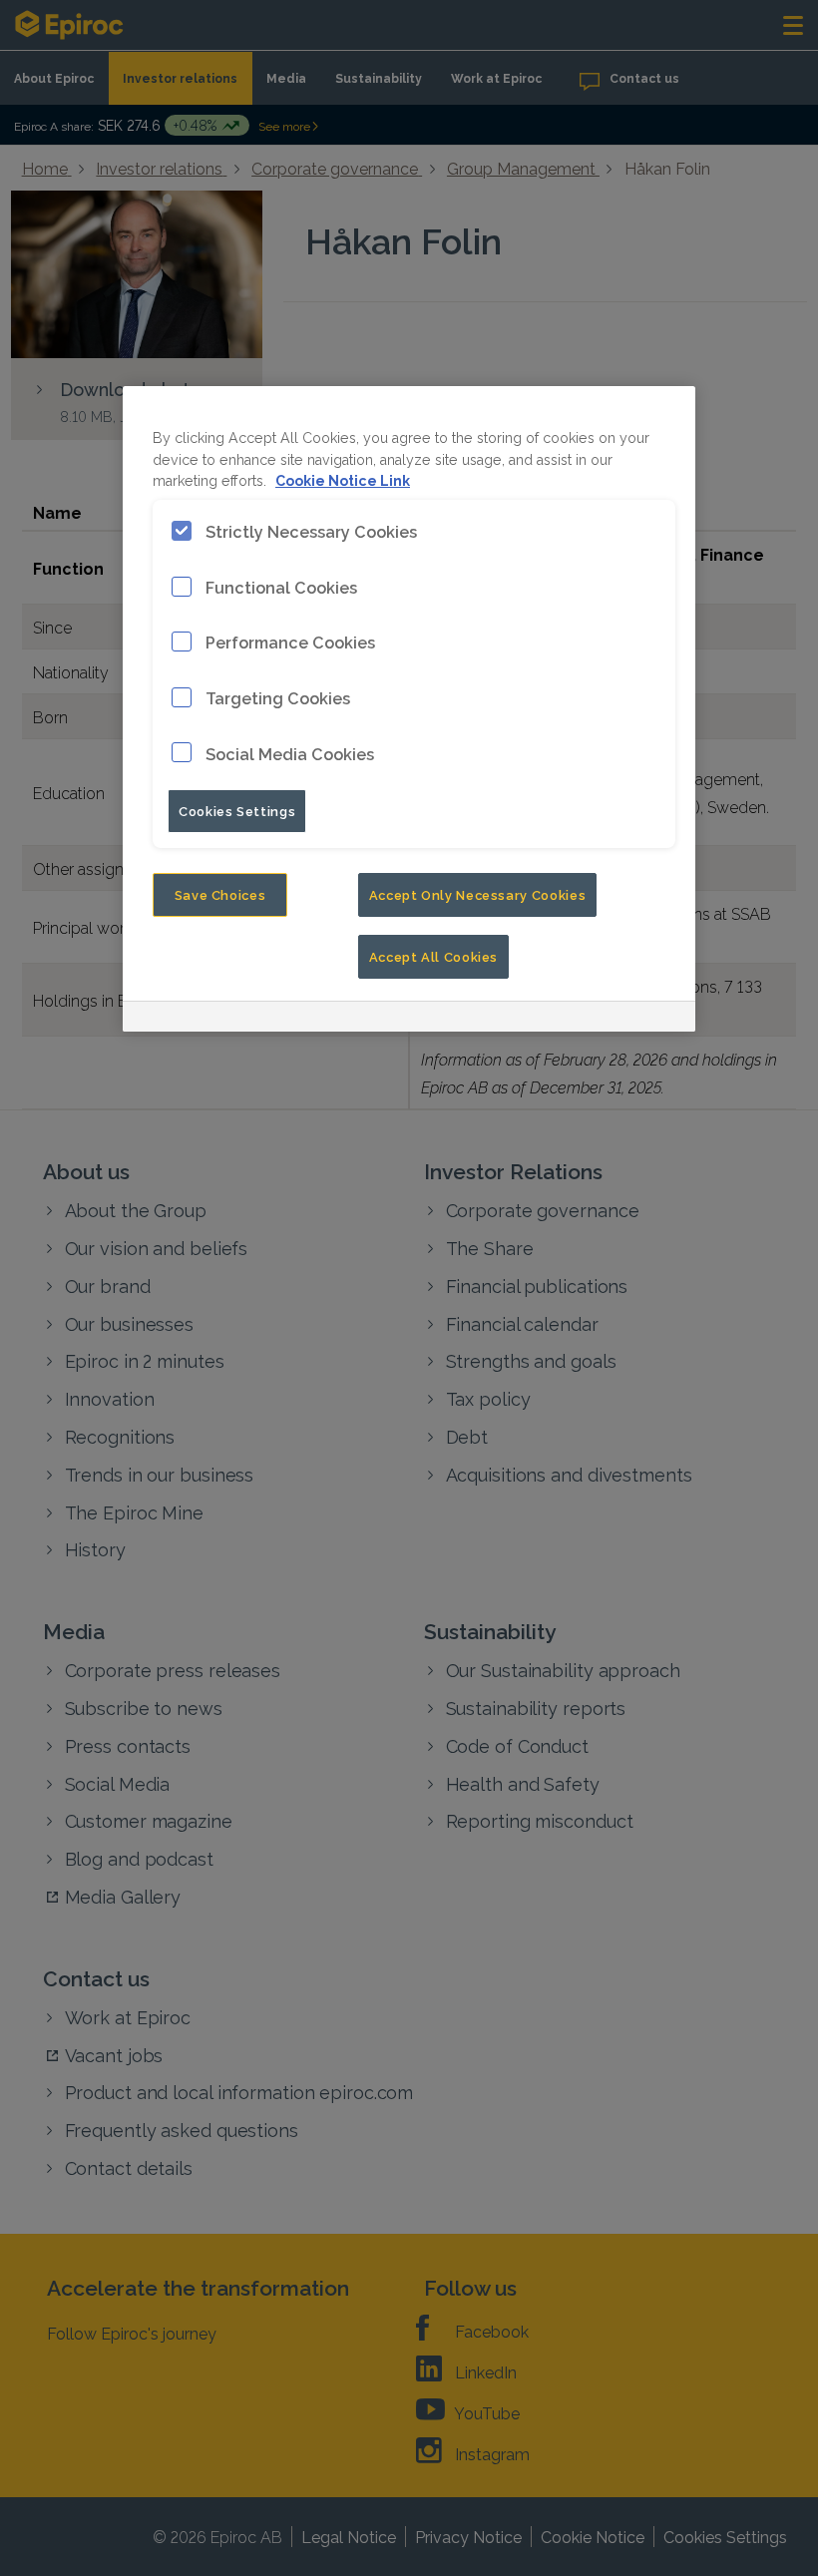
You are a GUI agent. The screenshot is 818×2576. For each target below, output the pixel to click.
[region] (409, 709)
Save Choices (220, 894)
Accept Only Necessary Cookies (478, 894)
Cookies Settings (237, 810)
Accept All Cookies (434, 956)
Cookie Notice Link (343, 479)
